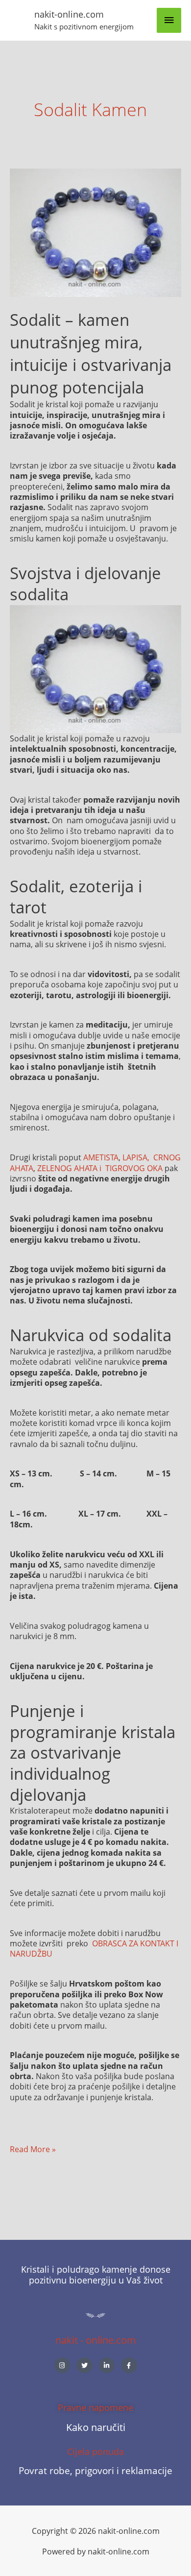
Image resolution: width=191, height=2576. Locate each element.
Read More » (33, 2149)
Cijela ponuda (95, 2452)
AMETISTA (101, 1157)
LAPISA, (137, 1157)
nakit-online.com (69, 14)
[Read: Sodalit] (95, 232)
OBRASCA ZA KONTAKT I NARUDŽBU (94, 1948)
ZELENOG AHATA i (70, 1168)
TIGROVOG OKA (134, 1168)
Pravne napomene (95, 2407)
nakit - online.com (96, 2340)
